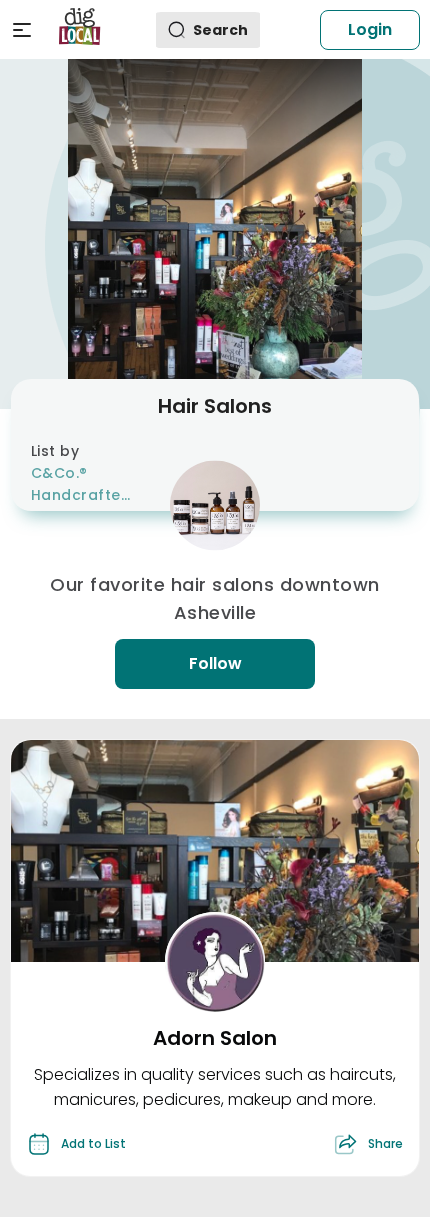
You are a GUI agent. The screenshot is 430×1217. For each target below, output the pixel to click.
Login (370, 29)
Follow (215, 663)
